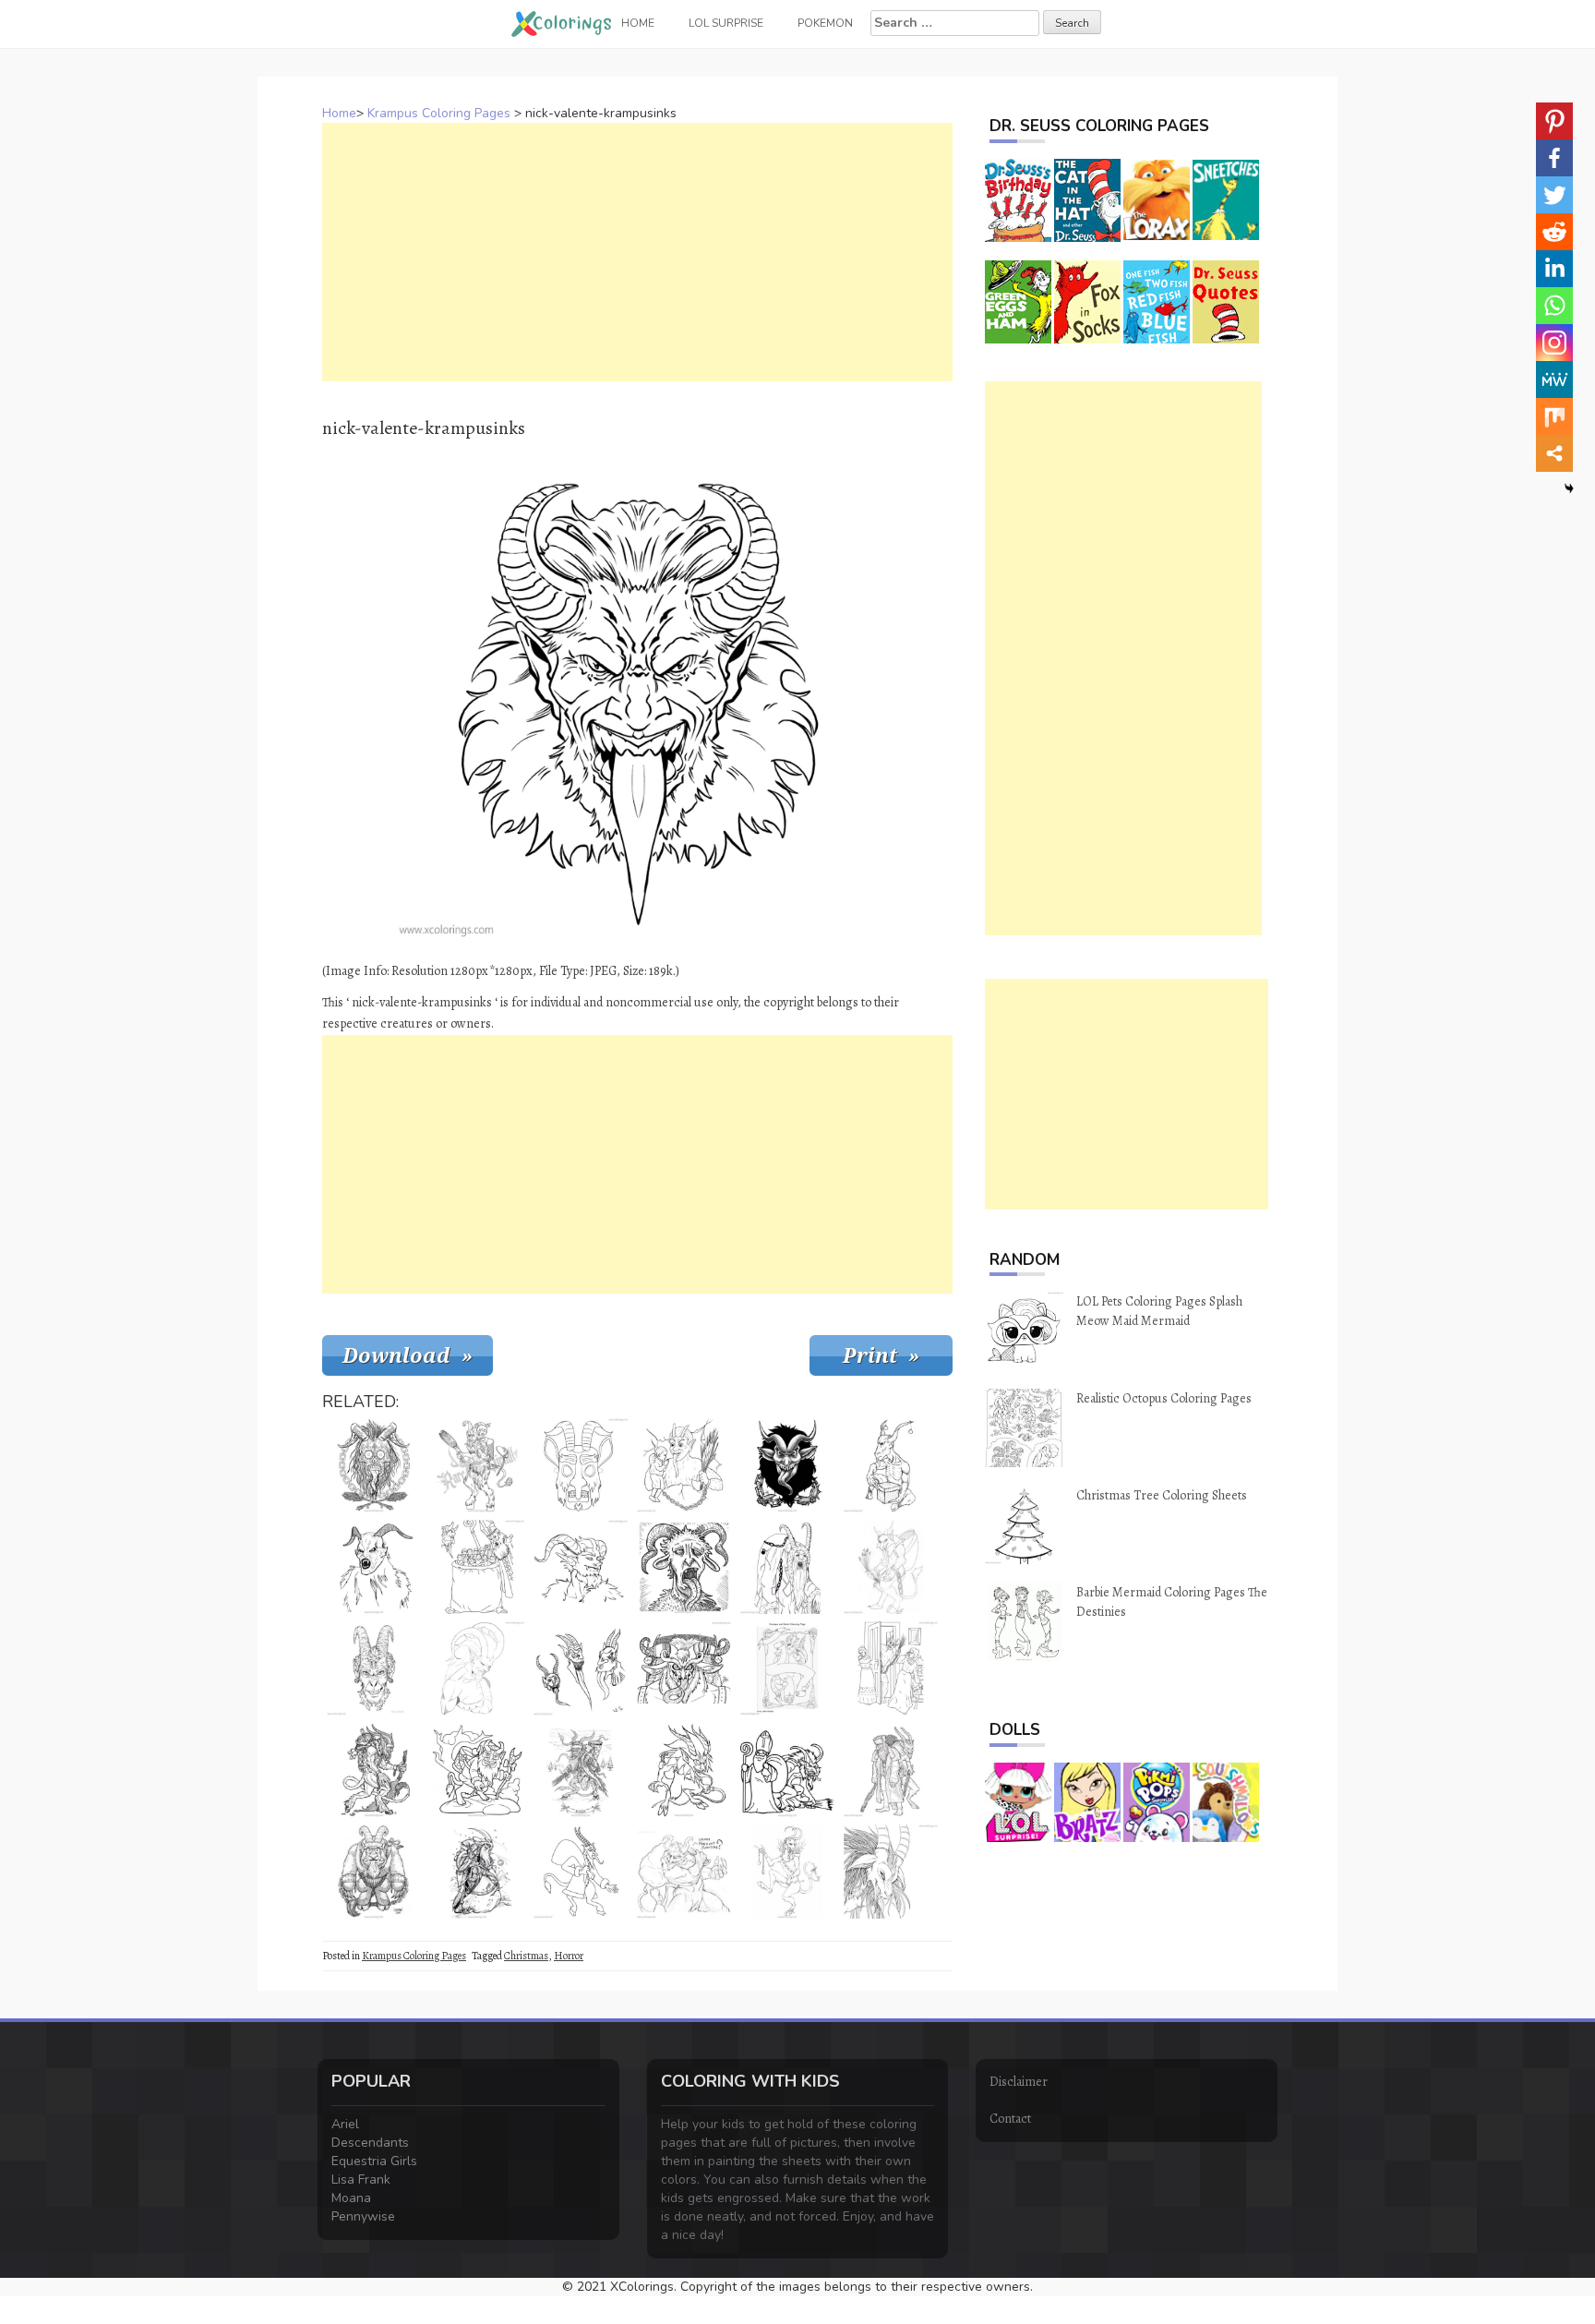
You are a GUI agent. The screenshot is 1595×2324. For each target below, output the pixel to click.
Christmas (526, 1956)
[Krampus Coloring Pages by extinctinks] (787, 1465)
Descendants (370, 2143)
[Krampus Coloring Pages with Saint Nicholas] (787, 1668)
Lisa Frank (361, 2180)
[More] (1554, 453)
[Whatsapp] (1554, 306)
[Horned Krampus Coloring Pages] (581, 1567)
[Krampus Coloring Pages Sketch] (891, 1567)
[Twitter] (1554, 195)
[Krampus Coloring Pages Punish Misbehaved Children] (477, 1770)
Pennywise (363, 2216)
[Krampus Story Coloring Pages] (891, 1668)
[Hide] (1569, 488)
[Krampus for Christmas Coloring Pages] (684, 1770)
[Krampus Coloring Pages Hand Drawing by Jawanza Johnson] (477, 1668)
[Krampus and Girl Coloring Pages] (477, 1465)
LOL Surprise (726, 23)
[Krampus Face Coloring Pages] (374, 1668)
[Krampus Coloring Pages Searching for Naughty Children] (581, 1872)
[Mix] (1554, 416)
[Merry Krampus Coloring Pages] (684, 1872)
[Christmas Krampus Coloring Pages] (477, 1872)
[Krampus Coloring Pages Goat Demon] (891, 1872)
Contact (1010, 2119)
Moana (351, 2198)
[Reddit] (1554, 232)
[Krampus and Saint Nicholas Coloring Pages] (787, 1770)
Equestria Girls (374, 2161)
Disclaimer (1019, 2082)
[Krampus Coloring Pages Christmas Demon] (374, 1770)
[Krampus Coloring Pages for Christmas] (684, 1668)
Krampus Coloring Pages (439, 113)
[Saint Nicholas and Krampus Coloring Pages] (891, 1770)
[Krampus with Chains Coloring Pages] (374, 1872)
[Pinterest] (1554, 121)
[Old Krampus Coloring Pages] (787, 1567)
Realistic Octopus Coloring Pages (1164, 1398)
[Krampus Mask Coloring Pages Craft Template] (581, 1465)
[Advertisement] (637, 252)
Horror (569, 1956)
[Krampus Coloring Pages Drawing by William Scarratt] (581, 1668)
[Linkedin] (1554, 269)
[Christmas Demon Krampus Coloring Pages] (684, 1567)
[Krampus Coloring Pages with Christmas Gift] (891, 1465)
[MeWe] (1554, 379)
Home (339, 113)
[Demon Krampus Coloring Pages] (374, 1567)
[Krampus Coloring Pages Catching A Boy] (684, 1465)
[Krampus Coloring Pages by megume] (787, 1872)
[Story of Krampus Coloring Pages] (581, 1770)
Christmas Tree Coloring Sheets (1162, 1495)
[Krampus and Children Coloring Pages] (477, 1567)
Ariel (345, 2124)
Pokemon (825, 23)
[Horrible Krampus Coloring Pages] (374, 1465)
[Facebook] (1554, 158)
